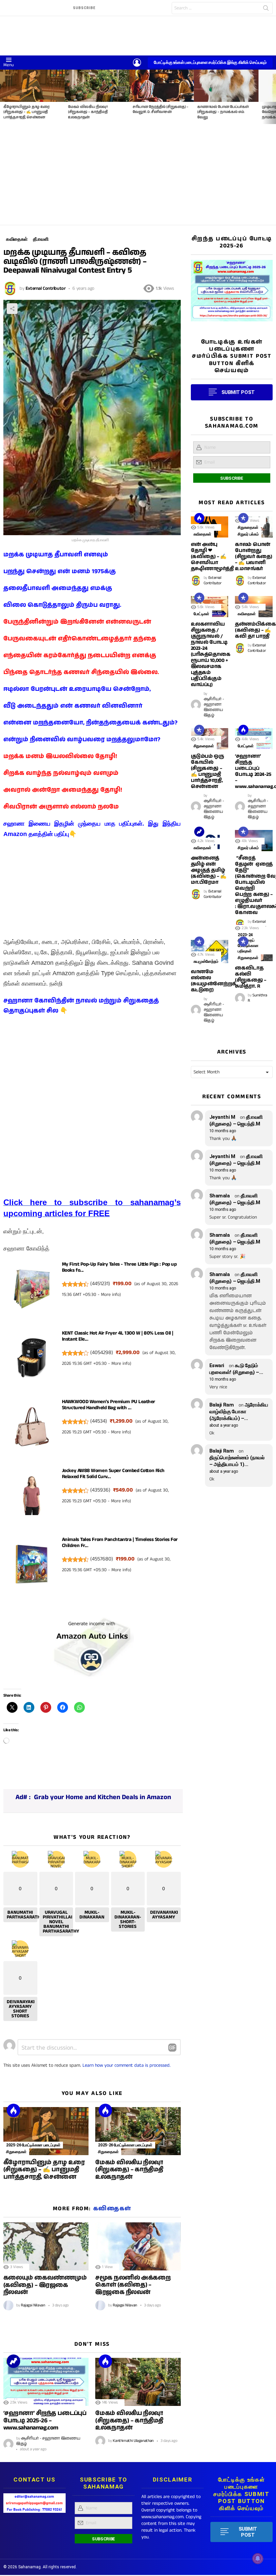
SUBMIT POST (238, 392)
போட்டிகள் (201, 614)
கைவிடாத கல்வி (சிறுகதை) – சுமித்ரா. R (250, 977)
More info (110, 1295)
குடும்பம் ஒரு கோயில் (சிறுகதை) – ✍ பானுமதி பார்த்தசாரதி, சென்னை (207, 771)
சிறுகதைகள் (16, 2152)
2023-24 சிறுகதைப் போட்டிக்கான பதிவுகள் (248, 943)
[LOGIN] (137, 63)
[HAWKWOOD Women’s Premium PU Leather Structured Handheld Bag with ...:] (32, 1429)
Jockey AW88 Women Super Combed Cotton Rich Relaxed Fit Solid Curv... (113, 1474)
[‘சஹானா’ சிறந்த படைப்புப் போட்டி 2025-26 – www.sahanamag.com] (46, 2382)
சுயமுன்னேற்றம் (206, 961)
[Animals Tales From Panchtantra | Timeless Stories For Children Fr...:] (32, 1566)
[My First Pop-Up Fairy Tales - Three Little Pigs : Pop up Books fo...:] (32, 1291)
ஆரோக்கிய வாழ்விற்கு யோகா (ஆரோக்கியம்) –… (239, 1412)
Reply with (172, 2048)
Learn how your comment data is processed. (127, 2065)
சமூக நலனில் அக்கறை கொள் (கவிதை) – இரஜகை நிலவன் (133, 2285)
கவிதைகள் (112, 2209)
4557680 (102, 1559)
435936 (100, 1490)
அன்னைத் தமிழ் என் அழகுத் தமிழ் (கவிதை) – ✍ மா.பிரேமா (209, 870)
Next (273, 97)
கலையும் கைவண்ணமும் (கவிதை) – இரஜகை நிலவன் (45, 2285)
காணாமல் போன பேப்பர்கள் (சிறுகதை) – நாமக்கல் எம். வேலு (223, 112)
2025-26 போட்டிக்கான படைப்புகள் (33, 2145)
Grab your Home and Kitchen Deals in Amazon (102, 1797)
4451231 (100, 1284)
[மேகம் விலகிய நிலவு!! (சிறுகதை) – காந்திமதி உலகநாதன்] (97, 86)
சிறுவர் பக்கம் (248, 534)
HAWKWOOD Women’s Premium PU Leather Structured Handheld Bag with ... (109, 1405)
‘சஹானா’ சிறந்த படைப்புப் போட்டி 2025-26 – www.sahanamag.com (45, 2421)
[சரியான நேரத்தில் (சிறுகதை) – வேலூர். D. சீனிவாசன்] (162, 86)
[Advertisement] (138, 174)
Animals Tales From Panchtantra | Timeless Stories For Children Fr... (120, 1542)
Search (266, 9)
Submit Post (248, 2532)
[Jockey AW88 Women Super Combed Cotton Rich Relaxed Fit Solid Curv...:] (32, 1497)
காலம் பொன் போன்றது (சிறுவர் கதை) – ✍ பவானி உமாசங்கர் (253, 557)
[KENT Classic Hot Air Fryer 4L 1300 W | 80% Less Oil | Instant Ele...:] (32, 1360)
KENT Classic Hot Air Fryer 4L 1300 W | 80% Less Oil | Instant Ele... (118, 1336)
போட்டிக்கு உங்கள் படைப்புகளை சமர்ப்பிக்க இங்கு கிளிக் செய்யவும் (210, 62)
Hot (13, 2110)
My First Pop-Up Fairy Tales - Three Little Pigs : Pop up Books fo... (119, 1267)
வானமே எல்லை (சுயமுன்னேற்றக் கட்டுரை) (214, 981)
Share (12, 309)
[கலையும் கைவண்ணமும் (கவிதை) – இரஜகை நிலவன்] (46, 2246)
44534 (99, 1421)
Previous (3, 97)
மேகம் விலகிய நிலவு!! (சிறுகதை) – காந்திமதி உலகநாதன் (88, 112)
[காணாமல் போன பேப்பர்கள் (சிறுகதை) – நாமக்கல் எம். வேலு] (226, 86)
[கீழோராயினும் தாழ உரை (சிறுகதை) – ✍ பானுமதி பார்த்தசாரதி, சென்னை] (32, 86)
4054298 (102, 1353)
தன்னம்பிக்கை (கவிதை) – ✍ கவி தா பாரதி (255, 630)
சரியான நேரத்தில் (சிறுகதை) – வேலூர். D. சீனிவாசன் (161, 109)
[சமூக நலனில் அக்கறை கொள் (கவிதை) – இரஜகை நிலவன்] (138, 2246)
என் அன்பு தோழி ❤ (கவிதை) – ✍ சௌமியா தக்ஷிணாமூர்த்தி (212, 557)
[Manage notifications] (258, 2559)
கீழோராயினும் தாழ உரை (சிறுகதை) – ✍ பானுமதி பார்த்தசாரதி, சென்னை (26, 112)
